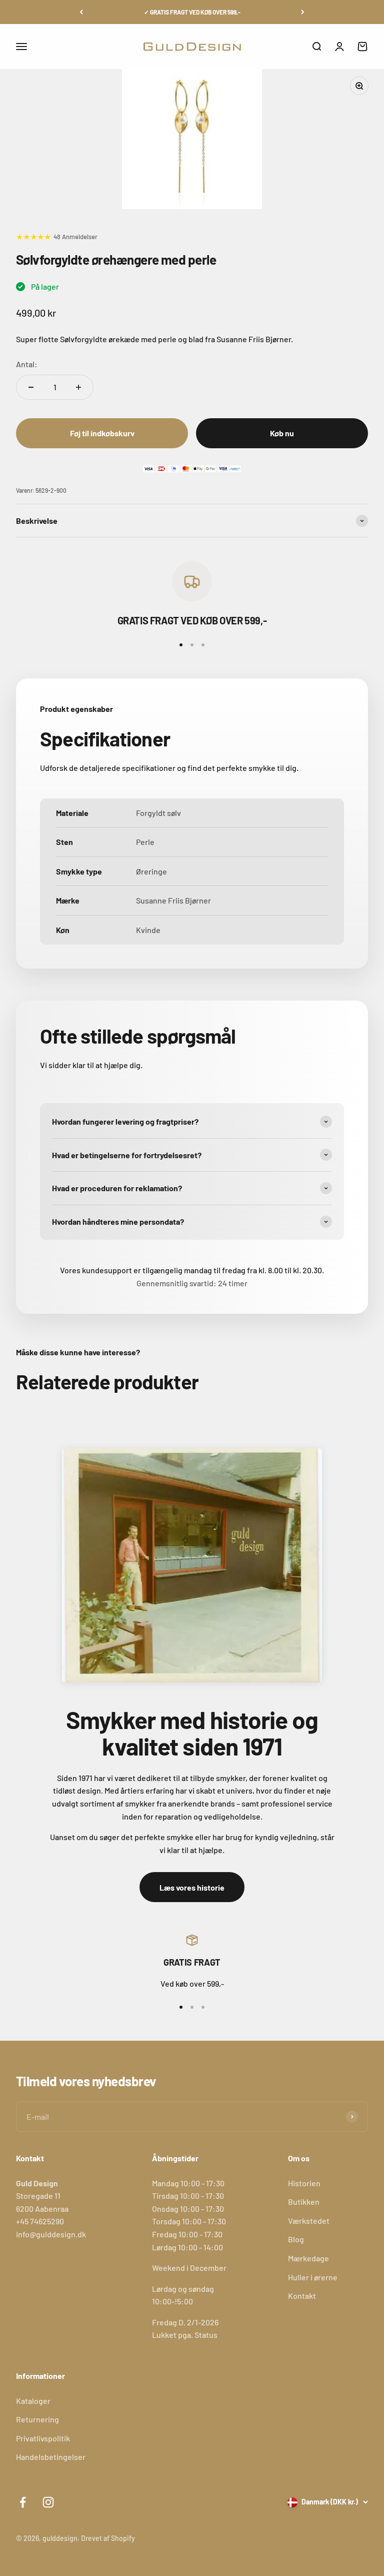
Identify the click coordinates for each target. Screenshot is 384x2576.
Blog (296, 2239)
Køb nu (282, 433)
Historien (304, 2183)
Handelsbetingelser (51, 2457)
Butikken (304, 2202)
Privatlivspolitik (43, 2438)
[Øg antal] (78, 387)
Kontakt (302, 2296)
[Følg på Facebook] (23, 2502)
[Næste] (303, 12)
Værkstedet (309, 2221)
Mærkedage (308, 2258)
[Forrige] (81, 12)
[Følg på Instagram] (48, 2502)
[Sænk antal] (31, 387)
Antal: (27, 364)
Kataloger (33, 2401)
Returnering (37, 2419)
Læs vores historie (192, 1887)
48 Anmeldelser (75, 237)
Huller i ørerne (313, 2277)
